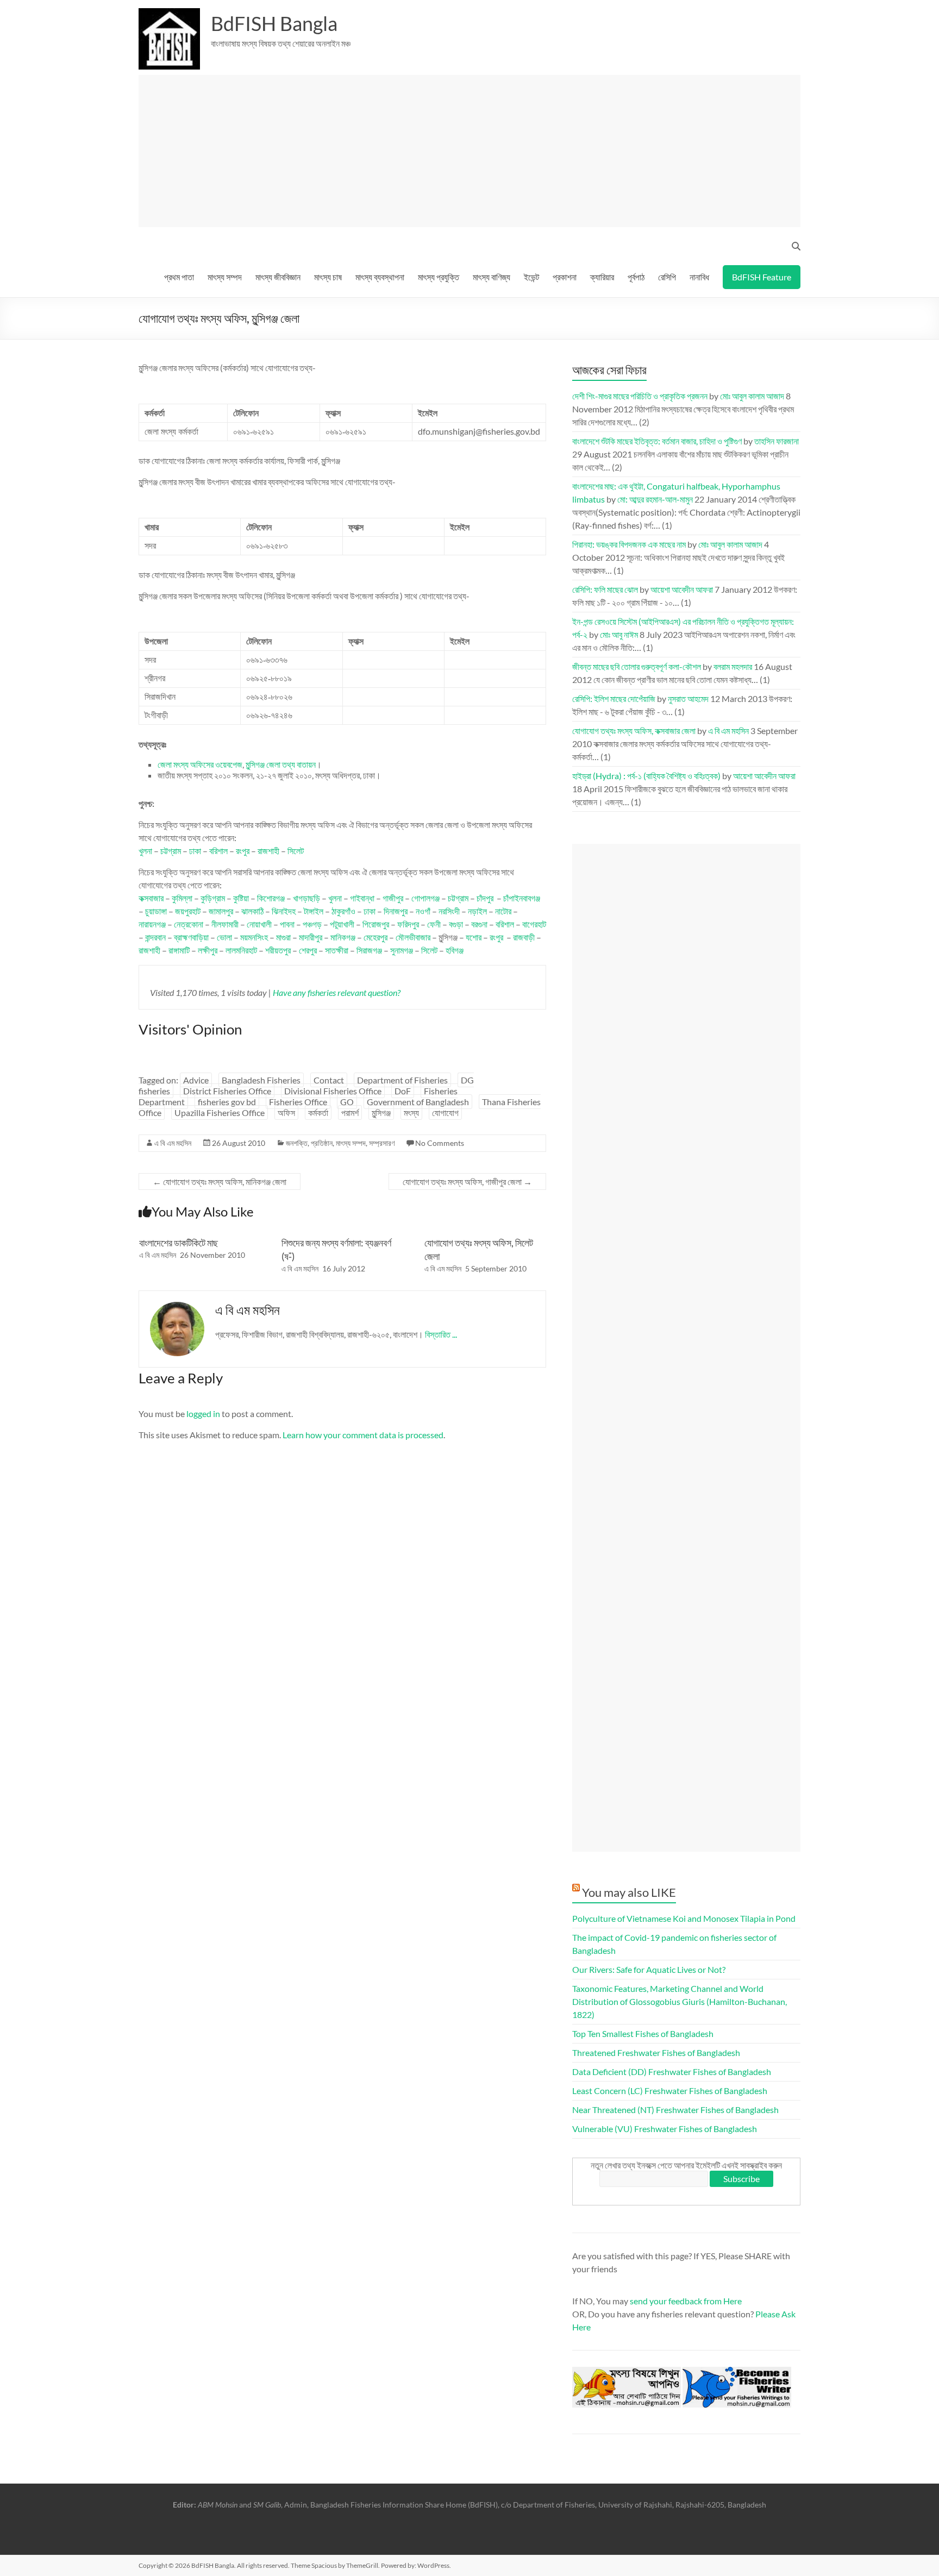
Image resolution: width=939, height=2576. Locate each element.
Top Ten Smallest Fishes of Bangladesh (643, 2033)
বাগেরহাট (534, 924)
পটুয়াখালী (342, 924)
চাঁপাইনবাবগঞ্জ (522, 898)
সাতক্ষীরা (337, 950)
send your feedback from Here (686, 2301)
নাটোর (503, 911)
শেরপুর (308, 950)
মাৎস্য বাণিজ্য (492, 277)
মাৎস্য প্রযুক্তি (439, 277)
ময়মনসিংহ (254, 937)
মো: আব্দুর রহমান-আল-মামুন (655, 499)
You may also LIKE (629, 1892)
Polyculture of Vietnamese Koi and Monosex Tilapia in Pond (684, 1918)
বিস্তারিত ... (441, 1334)
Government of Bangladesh (418, 1102)
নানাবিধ (699, 277)
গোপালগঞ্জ (425, 898)
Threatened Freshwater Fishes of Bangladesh (656, 2052)
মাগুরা (283, 937)
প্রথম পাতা (179, 277)
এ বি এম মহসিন (173, 1143)
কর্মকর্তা (318, 1112)
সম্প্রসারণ (382, 1143)
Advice (196, 1080)
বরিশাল (218, 851)
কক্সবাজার (151, 898)
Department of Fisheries (402, 1080)
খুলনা (145, 851)
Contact (329, 1080)
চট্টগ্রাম (171, 851)
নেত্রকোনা (189, 924)
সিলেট (296, 851)
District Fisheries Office (227, 1091)
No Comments (440, 1143)
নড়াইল (477, 911)
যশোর (474, 937)
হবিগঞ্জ (455, 950)
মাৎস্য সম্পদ (225, 277)
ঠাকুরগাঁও (343, 911)
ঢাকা (195, 851)
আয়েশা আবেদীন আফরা (682, 589)
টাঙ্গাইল (314, 911)
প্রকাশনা (565, 277)
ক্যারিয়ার (602, 277)
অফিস (286, 1112)
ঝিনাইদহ (284, 911)
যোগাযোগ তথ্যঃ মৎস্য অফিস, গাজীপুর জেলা (467, 1182)
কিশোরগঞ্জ (271, 898)
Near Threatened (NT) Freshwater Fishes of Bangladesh (675, 2110)
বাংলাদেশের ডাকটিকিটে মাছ (179, 1243)
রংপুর (243, 851)
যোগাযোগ (445, 1112)
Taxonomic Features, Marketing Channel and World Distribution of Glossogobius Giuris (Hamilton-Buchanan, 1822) (680, 2001)
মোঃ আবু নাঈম (619, 634)
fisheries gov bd (227, 1102)
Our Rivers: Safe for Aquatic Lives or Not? (649, 1969)
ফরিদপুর (408, 924)
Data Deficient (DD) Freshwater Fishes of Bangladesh (672, 2072)
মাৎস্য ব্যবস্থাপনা (380, 277)
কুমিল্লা (182, 898)
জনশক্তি (297, 1143)
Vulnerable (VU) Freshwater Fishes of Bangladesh (665, 2129)
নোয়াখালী (259, 924)
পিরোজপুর (376, 924)
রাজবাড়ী (524, 937)
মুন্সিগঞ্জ (381, 1112)
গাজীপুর (393, 898)
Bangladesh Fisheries (261, 1080)
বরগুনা (479, 924)
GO (347, 1102)
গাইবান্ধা (362, 898)
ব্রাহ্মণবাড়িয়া (191, 937)
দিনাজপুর (396, 911)
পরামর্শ (350, 1112)
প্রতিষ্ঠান (322, 1143)
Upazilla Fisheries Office (220, 1112)
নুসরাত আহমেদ (688, 698)
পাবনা (287, 924)
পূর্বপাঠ (636, 277)
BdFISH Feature (762, 277)
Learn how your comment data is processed (363, 1435)
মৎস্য (411, 1112)
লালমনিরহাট (241, 950)
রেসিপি (667, 277)
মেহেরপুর (375, 937)
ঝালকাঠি (252, 911)
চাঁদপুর (485, 898)
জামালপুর (221, 911)
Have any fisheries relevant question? (337, 992)
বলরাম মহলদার (733, 666)
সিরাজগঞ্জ (369, 950)
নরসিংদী (449, 911)
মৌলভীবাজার (413, 937)
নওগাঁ (423, 911)
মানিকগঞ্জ (343, 937)
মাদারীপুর (311, 937)
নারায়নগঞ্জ (152, 924)
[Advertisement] (474, 151)
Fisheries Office (298, 1102)
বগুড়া (456, 924)
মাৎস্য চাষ (328, 277)
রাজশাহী (268, 851)
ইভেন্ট (531, 277)
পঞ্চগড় (312, 924)
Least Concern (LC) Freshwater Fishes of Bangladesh (670, 2091)
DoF (403, 1091)
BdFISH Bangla (274, 23)
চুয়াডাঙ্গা (156, 911)
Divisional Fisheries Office (333, 1091)
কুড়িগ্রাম (213, 898)
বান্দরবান (155, 937)
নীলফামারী (225, 924)
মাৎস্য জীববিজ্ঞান (278, 277)
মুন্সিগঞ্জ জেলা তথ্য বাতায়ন (281, 764)
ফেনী (434, 924)
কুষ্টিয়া (241, 898)
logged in (203, 1414)
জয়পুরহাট (188, 911)
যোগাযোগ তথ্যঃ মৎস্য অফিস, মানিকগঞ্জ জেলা (220, 1182)
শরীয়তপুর (278, 950)
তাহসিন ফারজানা (777, 441)
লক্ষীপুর (208, 950)
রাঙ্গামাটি (179, 950)
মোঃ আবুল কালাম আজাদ (752, 396)
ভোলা (224, 937)
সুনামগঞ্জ (402, 950)
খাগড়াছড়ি (306, 898)
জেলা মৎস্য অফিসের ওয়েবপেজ (200, 764)
